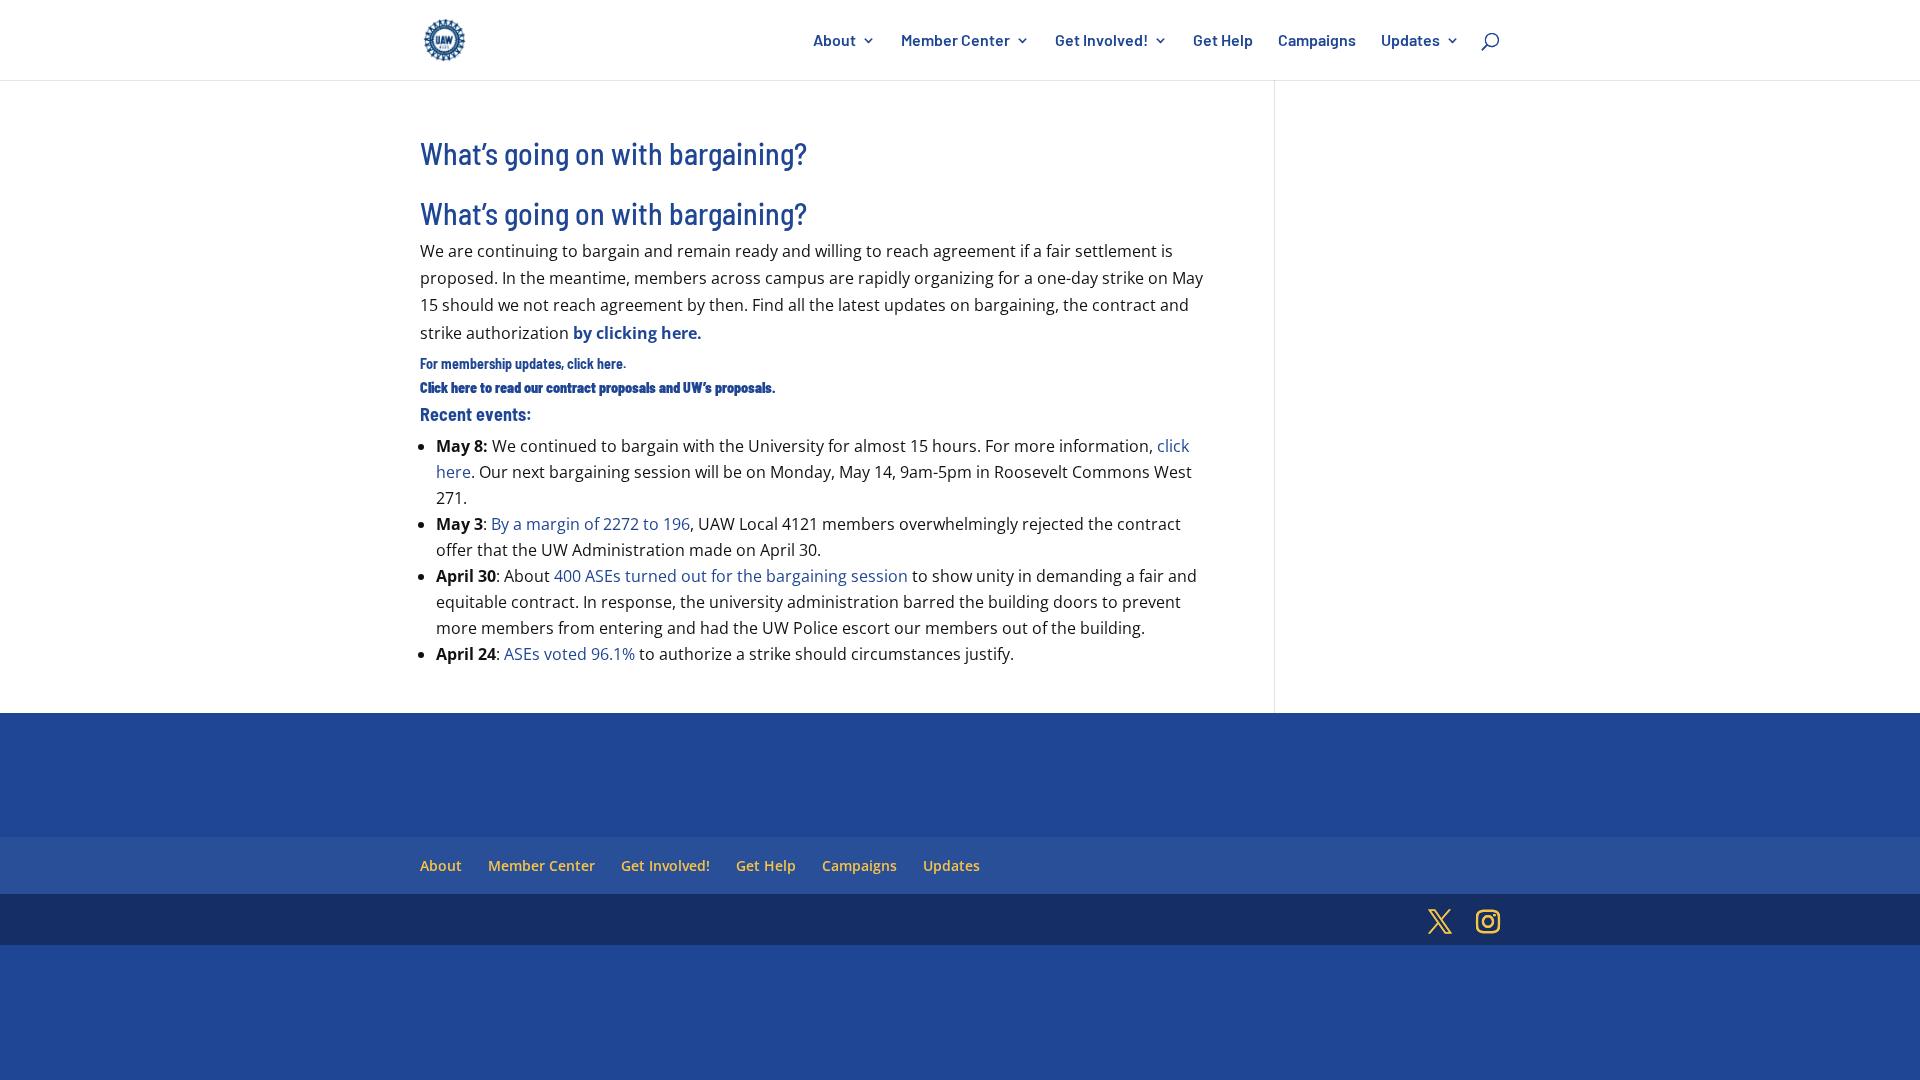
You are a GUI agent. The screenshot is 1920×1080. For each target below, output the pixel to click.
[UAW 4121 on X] (1440, 922)
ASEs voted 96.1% (569, 654)
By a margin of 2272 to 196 (590, 524)
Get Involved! (1101, 41)
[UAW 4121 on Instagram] (1488, 922)
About (834, 41)
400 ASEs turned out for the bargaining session (731, 576)
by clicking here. (637, 333)
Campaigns (1317, 41)
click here (595, 363)
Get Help (1223, 41)
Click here (448, 387)
